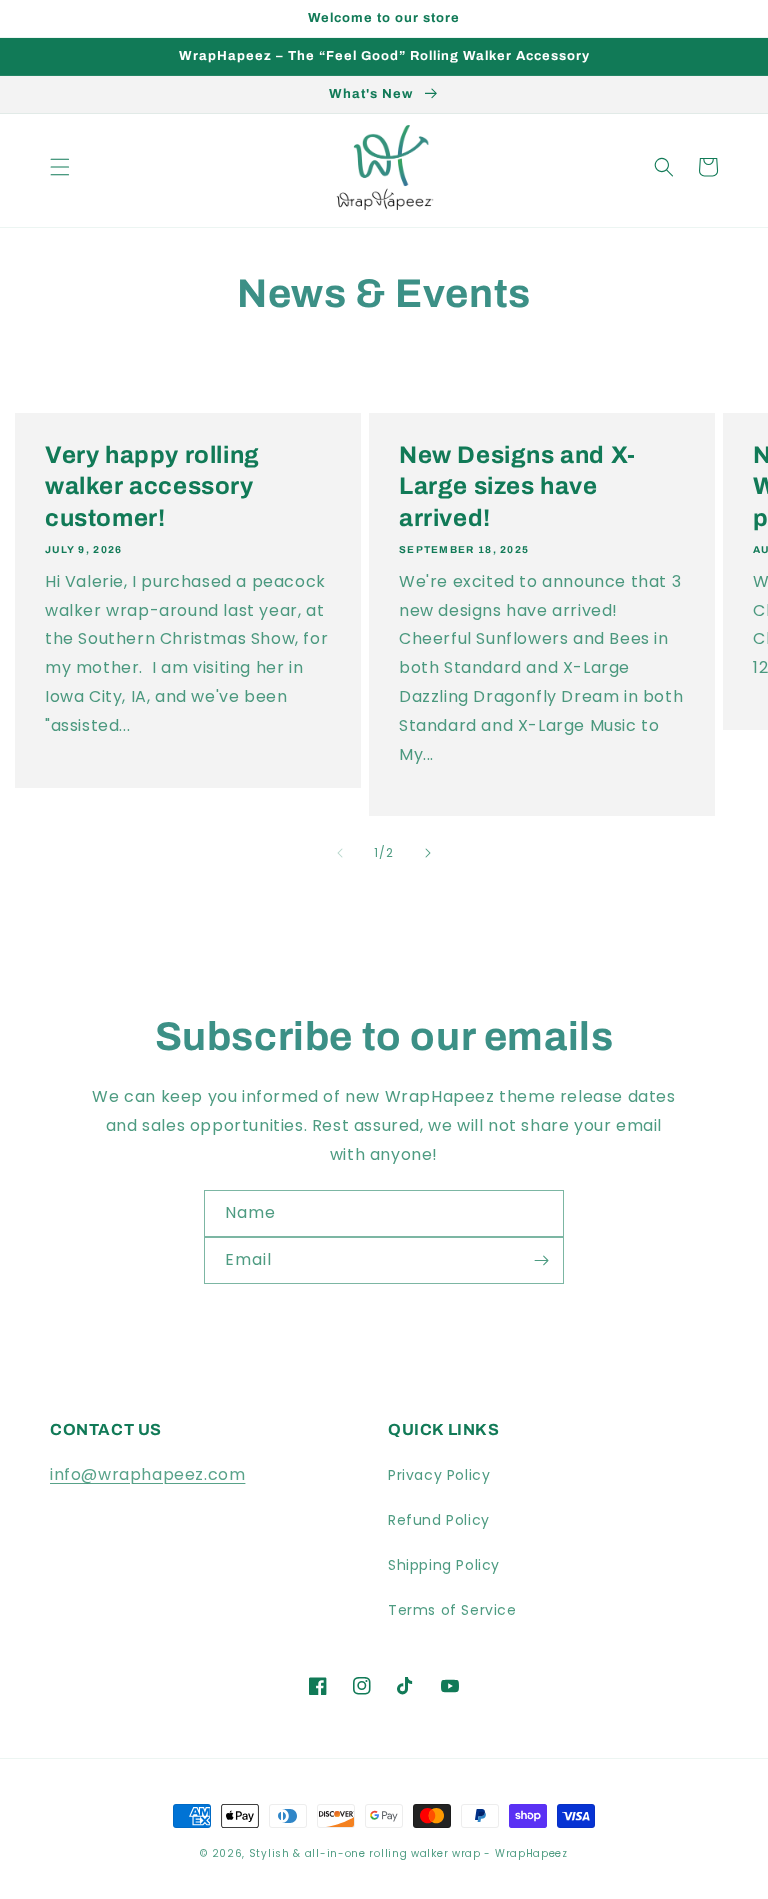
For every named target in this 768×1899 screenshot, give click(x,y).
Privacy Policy (439, 1475)
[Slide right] (428, 853)
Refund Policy (439, 1520)
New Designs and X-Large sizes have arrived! (517, 486)
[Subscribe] (541, 1260)
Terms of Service (452, 1610)
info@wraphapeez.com (147, 1474)
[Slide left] (340, 853)
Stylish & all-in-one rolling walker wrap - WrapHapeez (408, 1853)
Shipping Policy (444, 1565)
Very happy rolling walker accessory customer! (152, 486)
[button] (60, 167)
